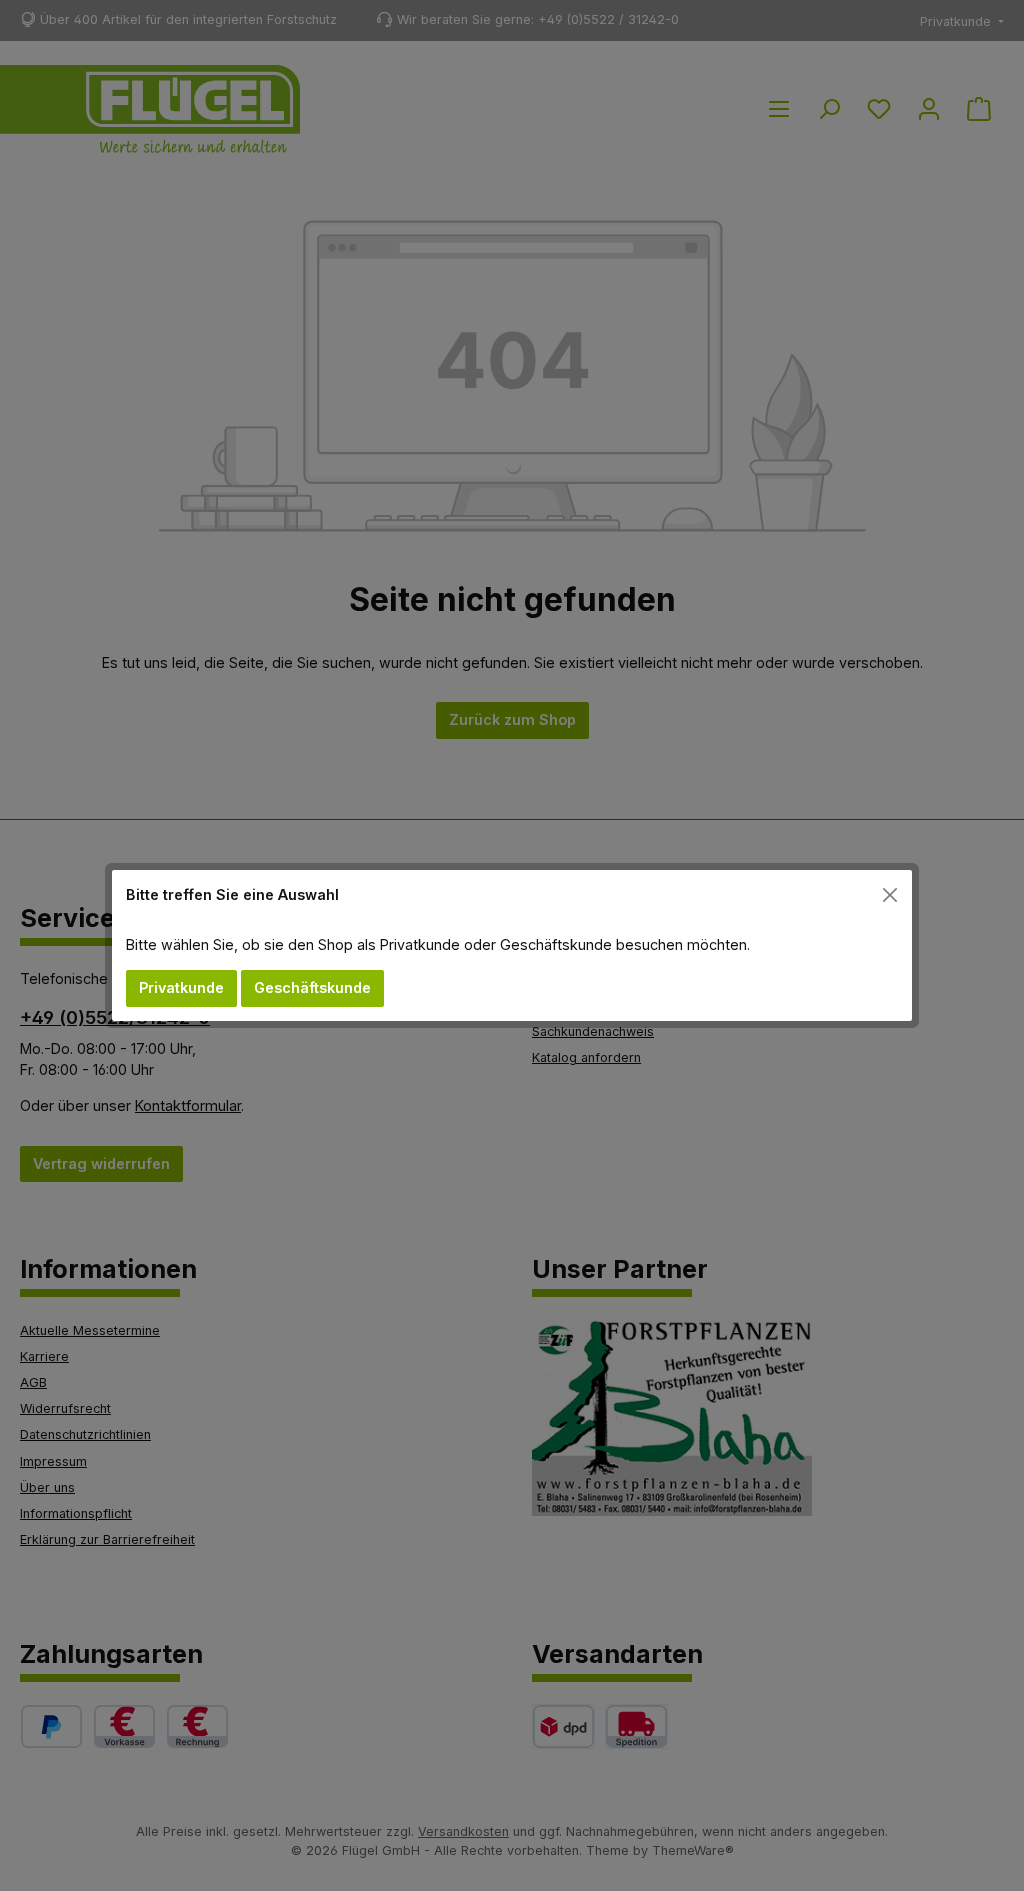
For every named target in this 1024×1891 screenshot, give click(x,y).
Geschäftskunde (312, 987)
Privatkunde (181, 987)
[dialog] (512, 945)
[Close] (890, 894)
